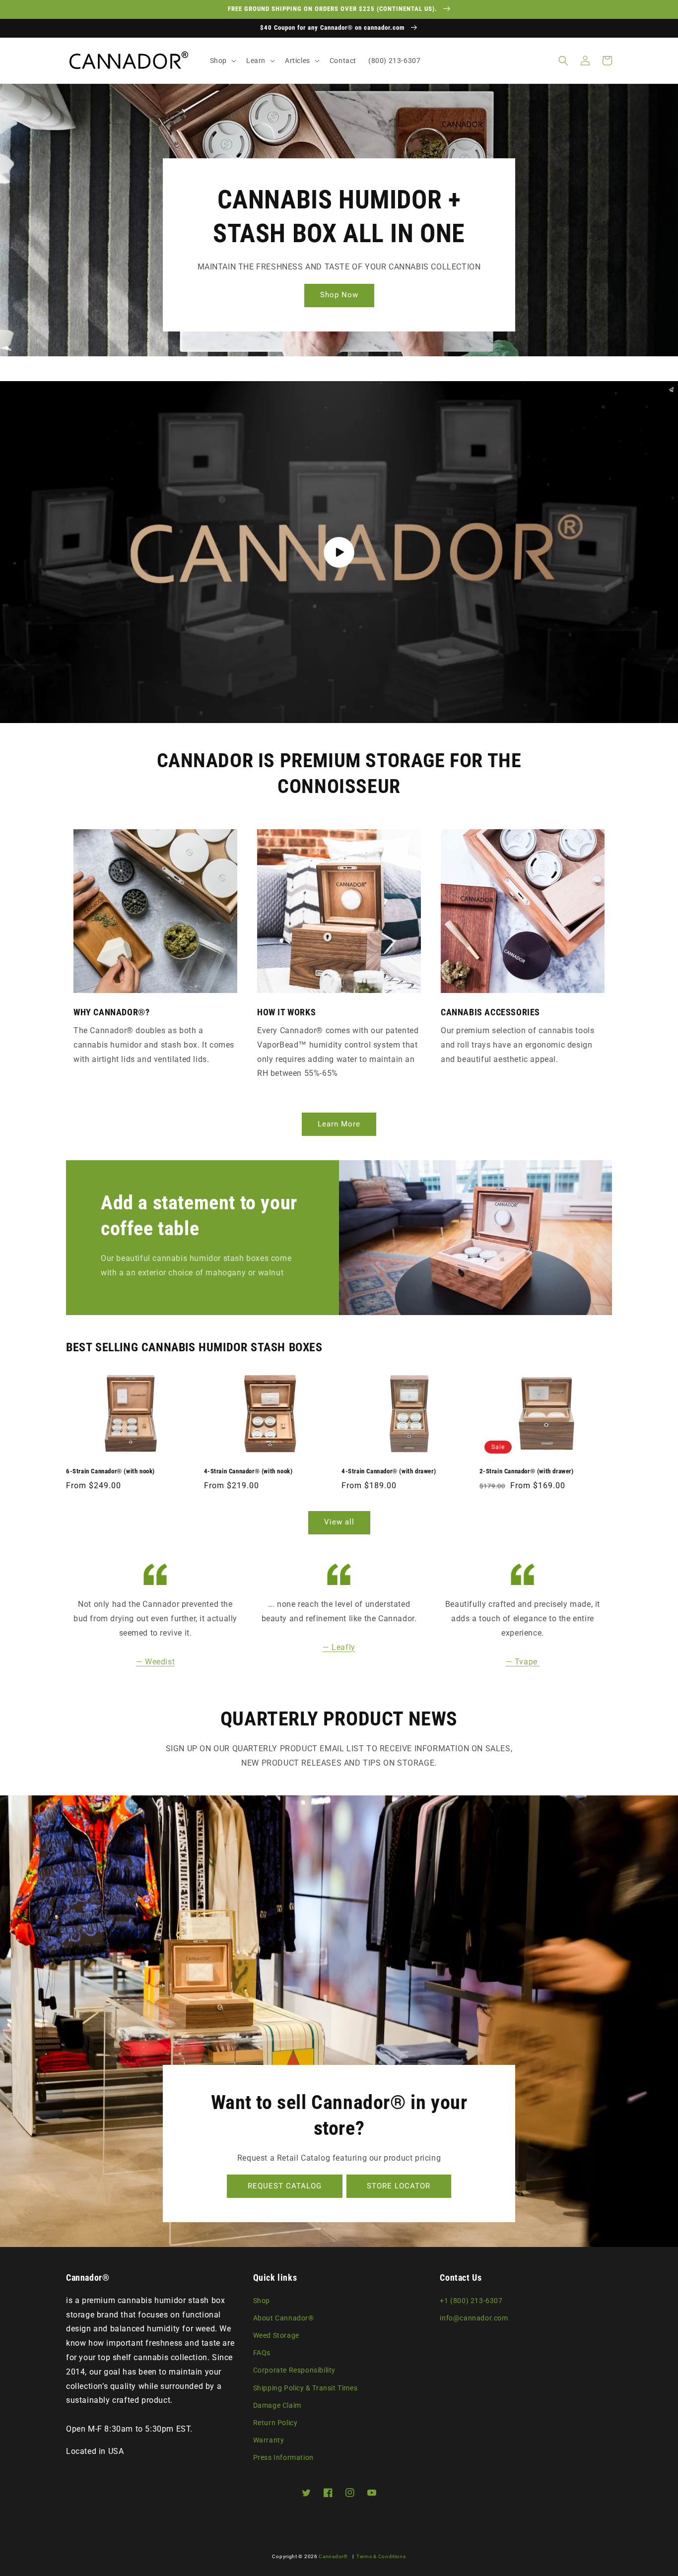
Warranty (269, 2440)
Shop (262, 2301)
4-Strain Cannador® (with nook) (248, 1471)
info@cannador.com (474, 2318)
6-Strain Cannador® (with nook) (110, 1471)
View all (339, 1522)
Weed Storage (276, 2335)
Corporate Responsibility (294, 2370)
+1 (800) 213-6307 (471, 2301)
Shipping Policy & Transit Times (305, 2388)
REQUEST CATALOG (285, 2186)
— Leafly (339, 1647)
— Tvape (523, 1662)
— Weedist (155, 1662)
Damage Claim (277, 2405)
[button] (222, 61)
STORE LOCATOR (399, 2186)
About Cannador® (284, 2318)
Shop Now (339, 295)
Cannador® (333, 2556)
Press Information (283, 2457)
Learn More (339, 1124)
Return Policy (275, 2423)
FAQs (262, 2353)
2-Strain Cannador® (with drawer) (527, 1471)
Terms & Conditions (381, 2556)
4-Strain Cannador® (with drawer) (389, 1471)
